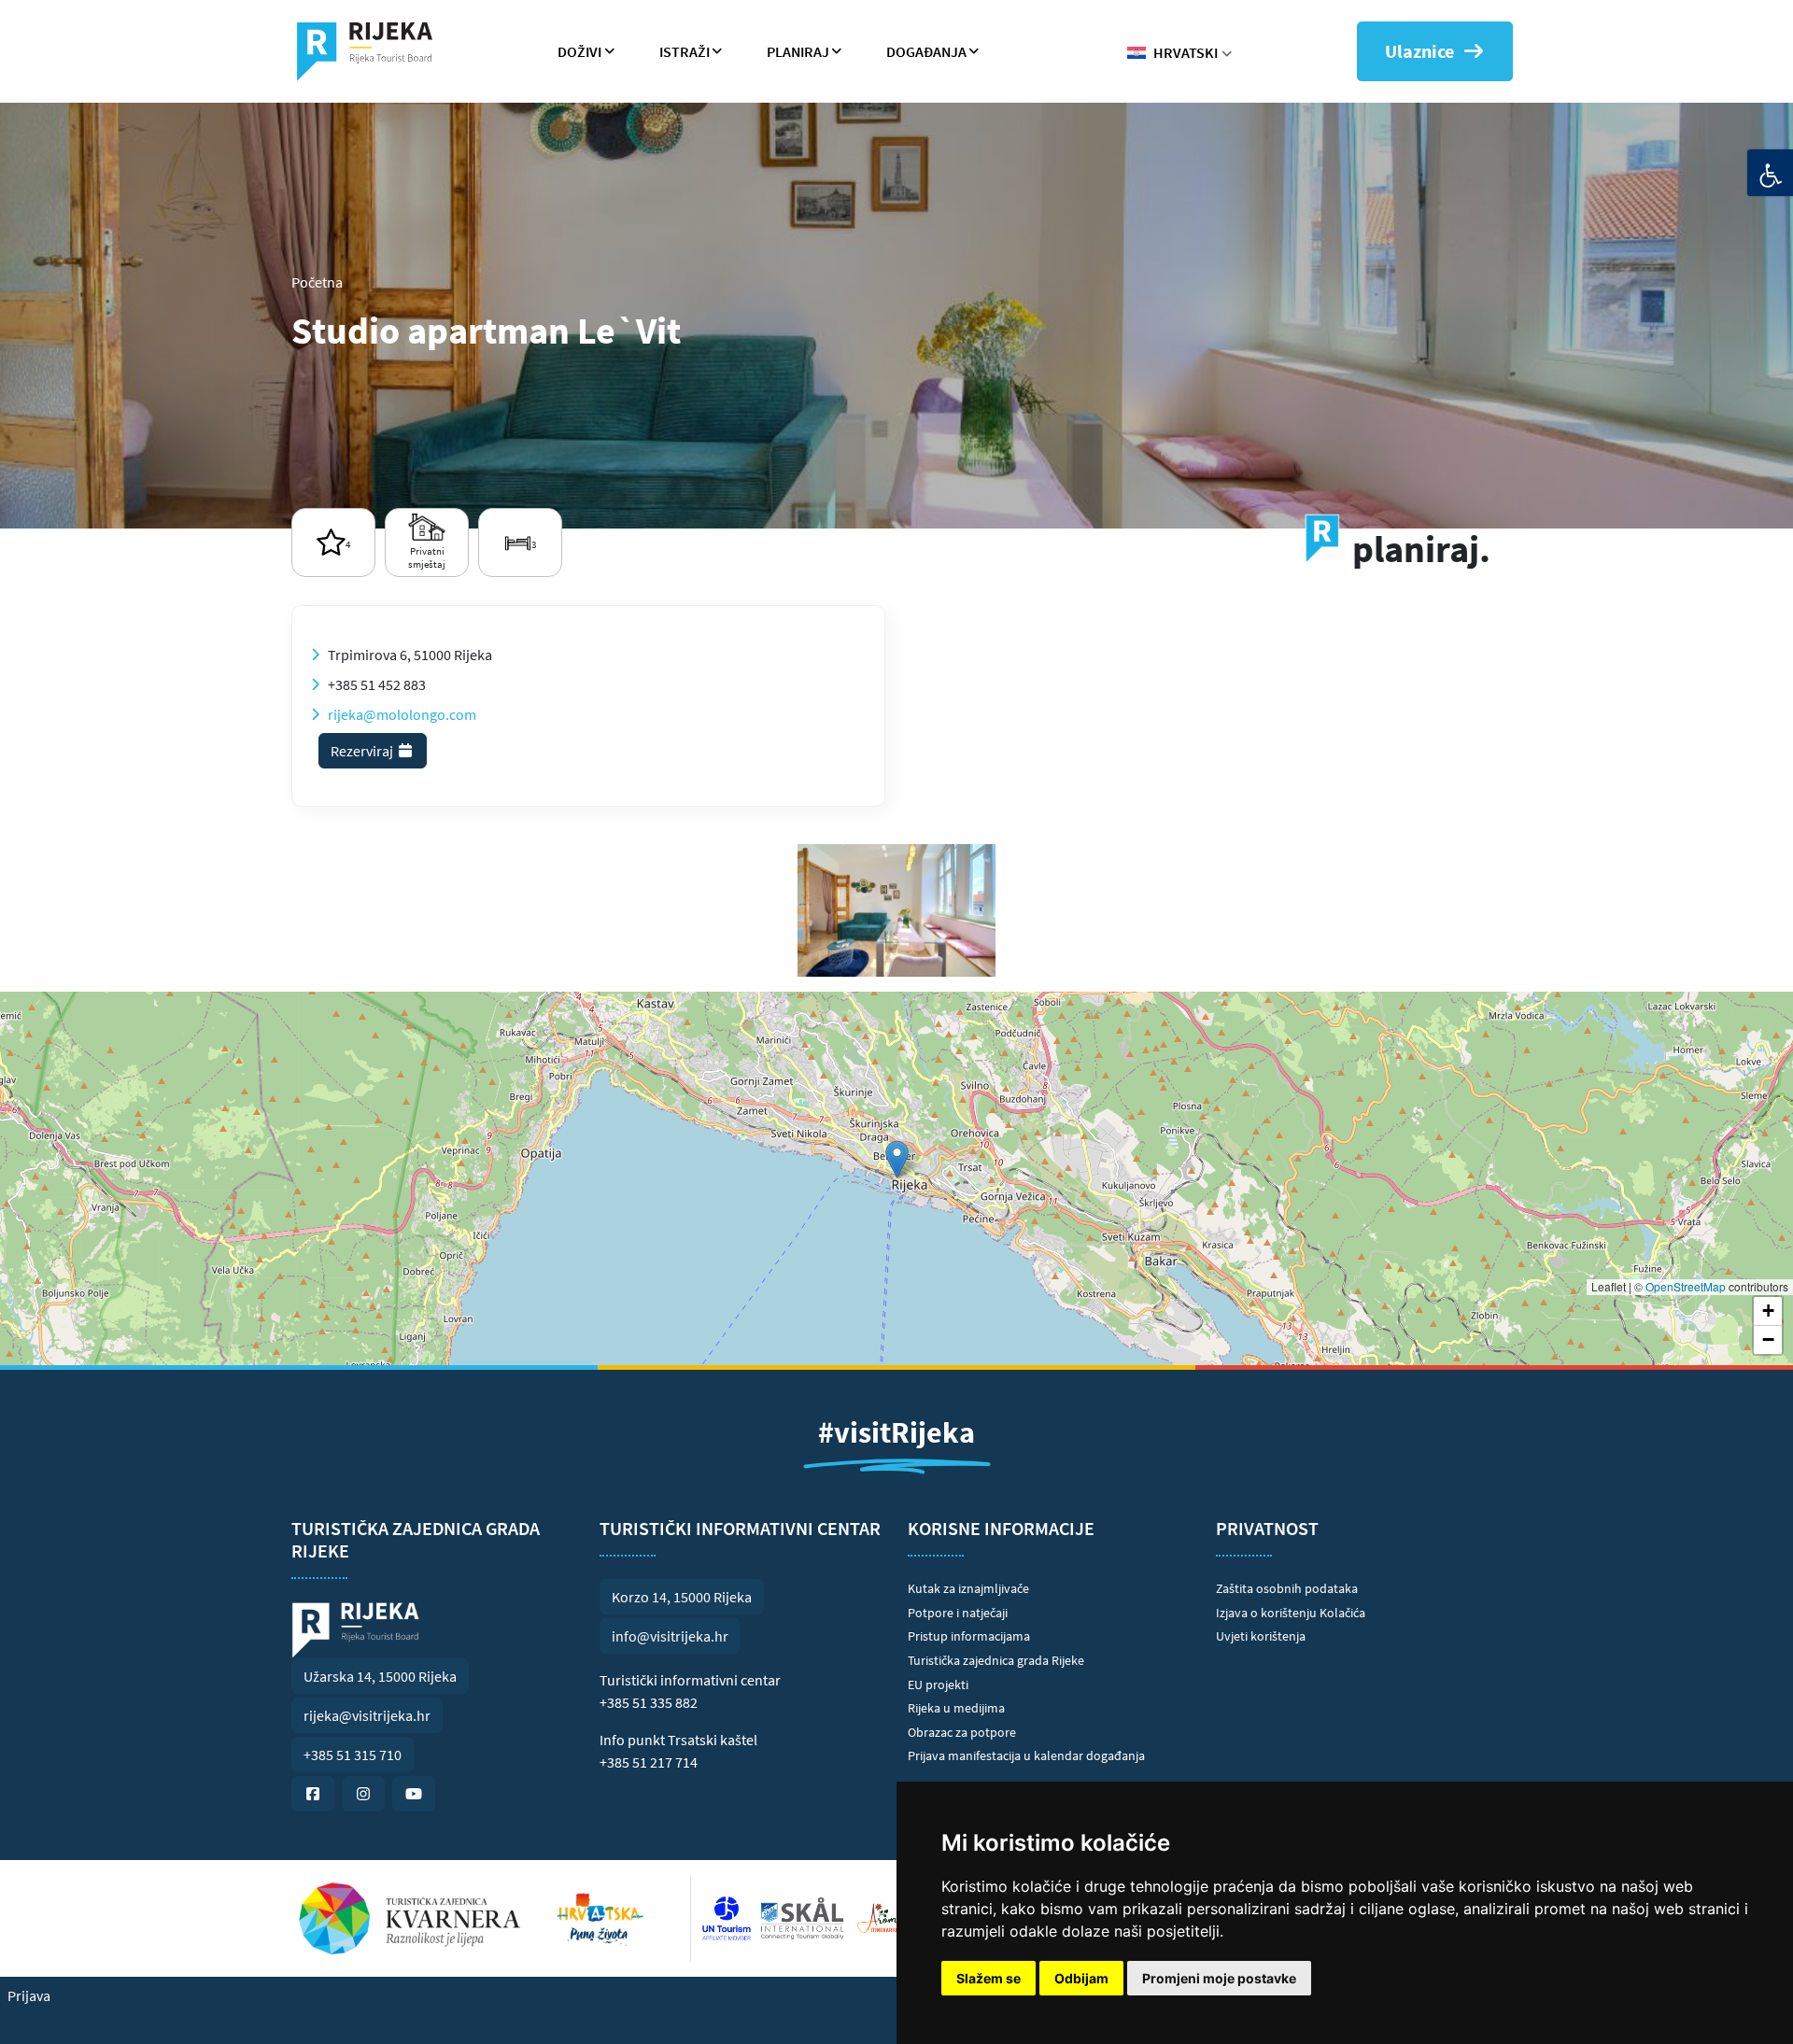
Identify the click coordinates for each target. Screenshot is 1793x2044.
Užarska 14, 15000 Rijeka (380, 1676)
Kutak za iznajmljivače (968, 1588)
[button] (897, 1159)
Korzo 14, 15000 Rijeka (682, 1597)
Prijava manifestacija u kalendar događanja (1026, 1755)
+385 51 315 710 (353, 1755)
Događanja (926, 51)
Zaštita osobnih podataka (1287, 1588)
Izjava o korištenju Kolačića (1291, 1613)
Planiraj (798, 51)
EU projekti (938, 1685)
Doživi (579, 51)
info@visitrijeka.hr (670, 1636)
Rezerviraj (363, 751)
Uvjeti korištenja (1261, 1636)
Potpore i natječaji (958, 1613)
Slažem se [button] (988, 1978)
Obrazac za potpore (962, 1732)
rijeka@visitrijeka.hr (367, 1715)
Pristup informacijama (969, 1636)
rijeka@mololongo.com (402, 714)
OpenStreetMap (1686, 1286)
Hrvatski (1186, 52)
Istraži (685, 51)
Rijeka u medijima (956, 1708)
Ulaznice (1419, 51)
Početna (317, 282)
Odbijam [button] (1081, 1978)
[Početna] (372, 51)
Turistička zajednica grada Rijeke (996, 1660)
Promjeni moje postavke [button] (1219, 1978)
